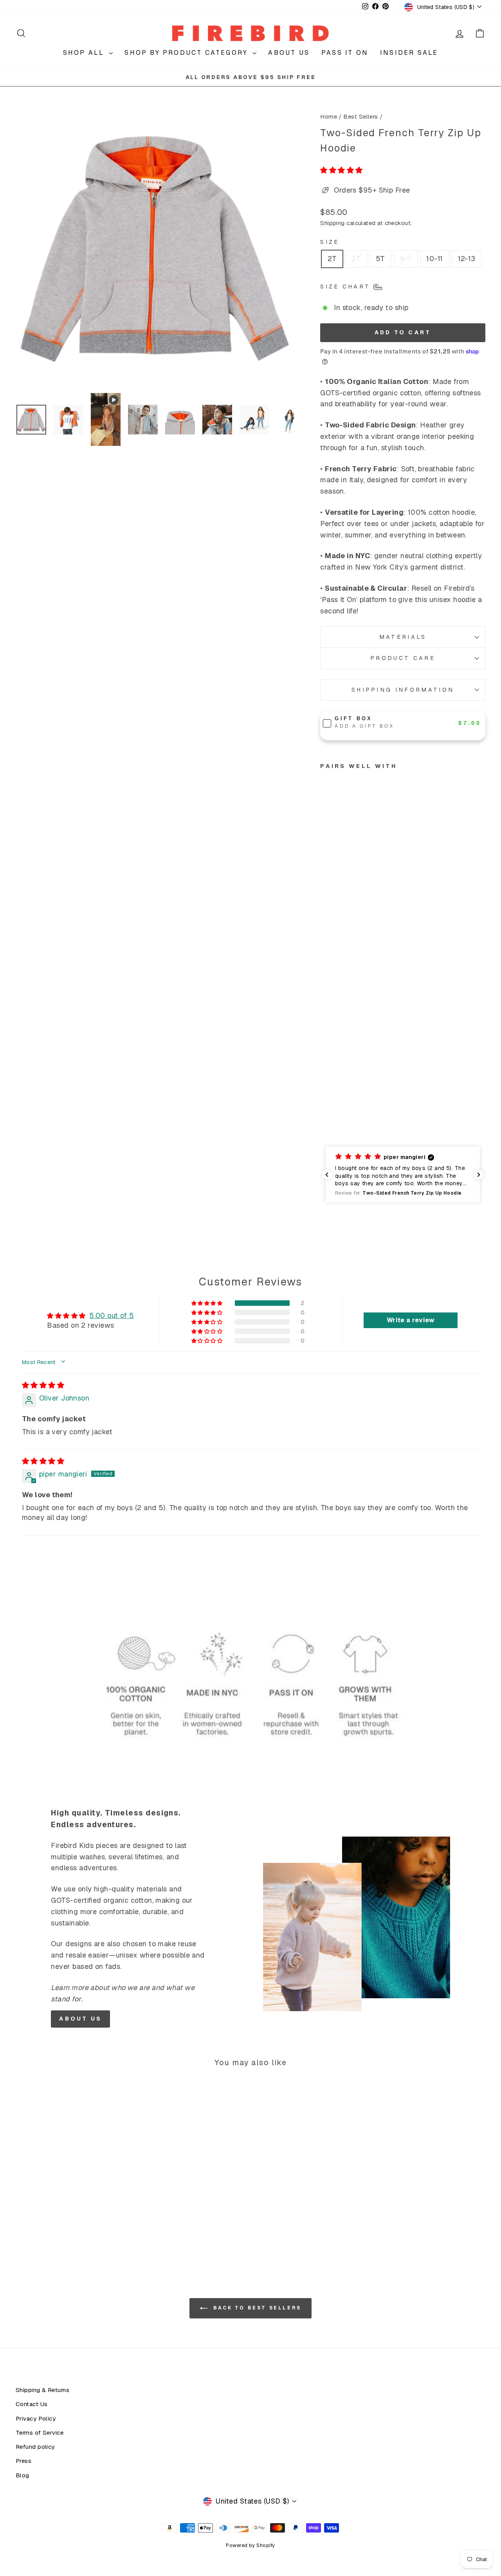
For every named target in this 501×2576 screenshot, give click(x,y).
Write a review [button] (411, 1320)
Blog (23, 2475)
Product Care (403, 658)
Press (23, 2461)
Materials (403, 637)
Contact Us (32, 2404)
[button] (341, 170)
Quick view (71, 2189)
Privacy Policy (36, 2419)
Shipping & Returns (42, 2390)
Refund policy (35, 2447)
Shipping (332, 223)
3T (356, 259)
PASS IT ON (345, 53)
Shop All (85, 53)
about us (80, 2019)
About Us (289, 53)
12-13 (467, 259)
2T (332, 259)
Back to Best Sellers (256, 2308)
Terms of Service (40, 2433)
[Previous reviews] (327, 1175)
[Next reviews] (479, 1175)
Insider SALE (409, 53)
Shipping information (403, 690)
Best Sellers (360, 117)
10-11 (434, 259)
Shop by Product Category (187, 53)
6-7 (406, 259)
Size (330, 242)
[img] (43, 1385)
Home (329, 117)
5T (380, 259)
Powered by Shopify (250, 2545)
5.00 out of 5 (112, 1315)
